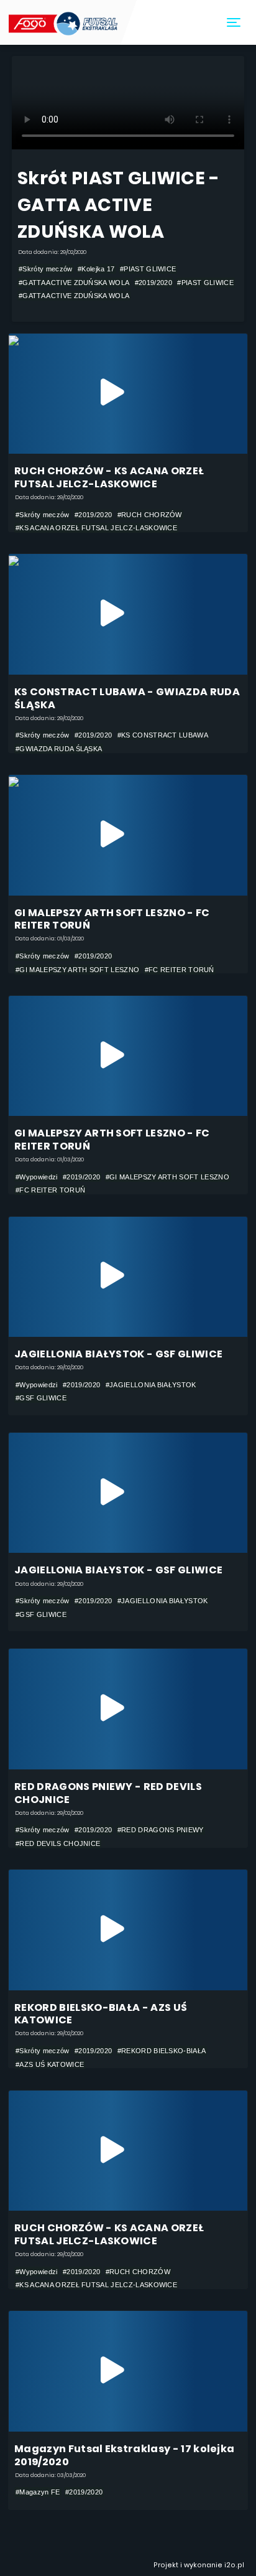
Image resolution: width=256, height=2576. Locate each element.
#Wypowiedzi (36, 1177)
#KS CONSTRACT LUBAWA (163, 735)
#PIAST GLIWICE (148, 269)
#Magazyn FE (38, 2492)
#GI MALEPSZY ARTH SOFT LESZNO (77, 970)
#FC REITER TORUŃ (180, 970)
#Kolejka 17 (96, 269)
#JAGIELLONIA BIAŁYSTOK (151, 1385)
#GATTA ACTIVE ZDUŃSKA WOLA (74, 283)
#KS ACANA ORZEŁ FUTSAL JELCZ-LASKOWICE (96, 528)
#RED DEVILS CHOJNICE (58, 1843)
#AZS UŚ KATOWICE (50, 2064)
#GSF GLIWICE (41, 1398)
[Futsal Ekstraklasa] (64, 22)
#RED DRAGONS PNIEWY (161, 1830)
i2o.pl (234, 2565)
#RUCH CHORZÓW (150, 515)
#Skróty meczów (45, 269)
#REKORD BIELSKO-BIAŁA (162, 2051)
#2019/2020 (153, 283)
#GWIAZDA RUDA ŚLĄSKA (59, 749)
